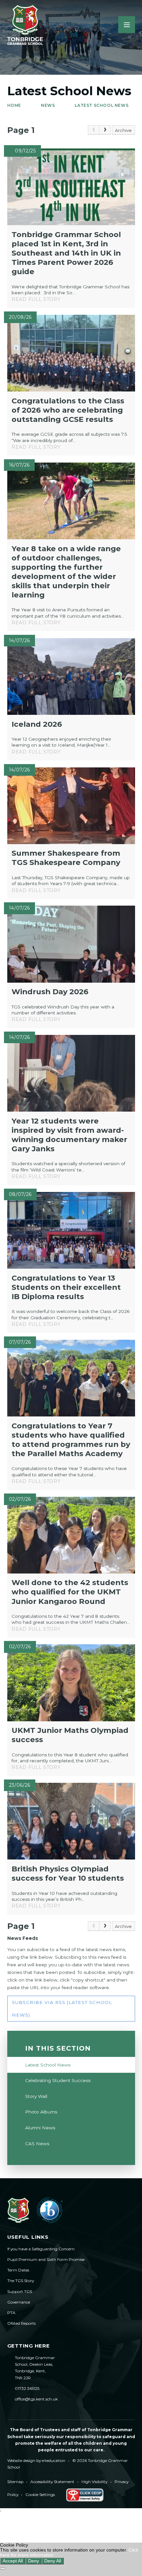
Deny (34, 2561)
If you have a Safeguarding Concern (41, 2249)
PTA (11, 2313)
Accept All (13, 2561)
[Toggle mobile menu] (127, 25)
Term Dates (18, 2270)
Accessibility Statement (52, 2482)
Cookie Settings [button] (40, 2494)
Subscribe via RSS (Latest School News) (62, 2009)
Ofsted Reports (21, 2323)
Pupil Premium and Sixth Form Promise (46, 2259)
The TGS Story (21, 2281)
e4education (54, 2460)
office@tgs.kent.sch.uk (36, 2399)
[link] (93, 130)
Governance (19, 2302)
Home (14, 105)
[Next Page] (105, 130)
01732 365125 (27, 2388)
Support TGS (20, 2291)
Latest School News (102, 105)
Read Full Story (36, 299)
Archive (123, 130)
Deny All (53, 2561)
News (48, 105)
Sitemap (15, 2482)
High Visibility (94, 2482)
